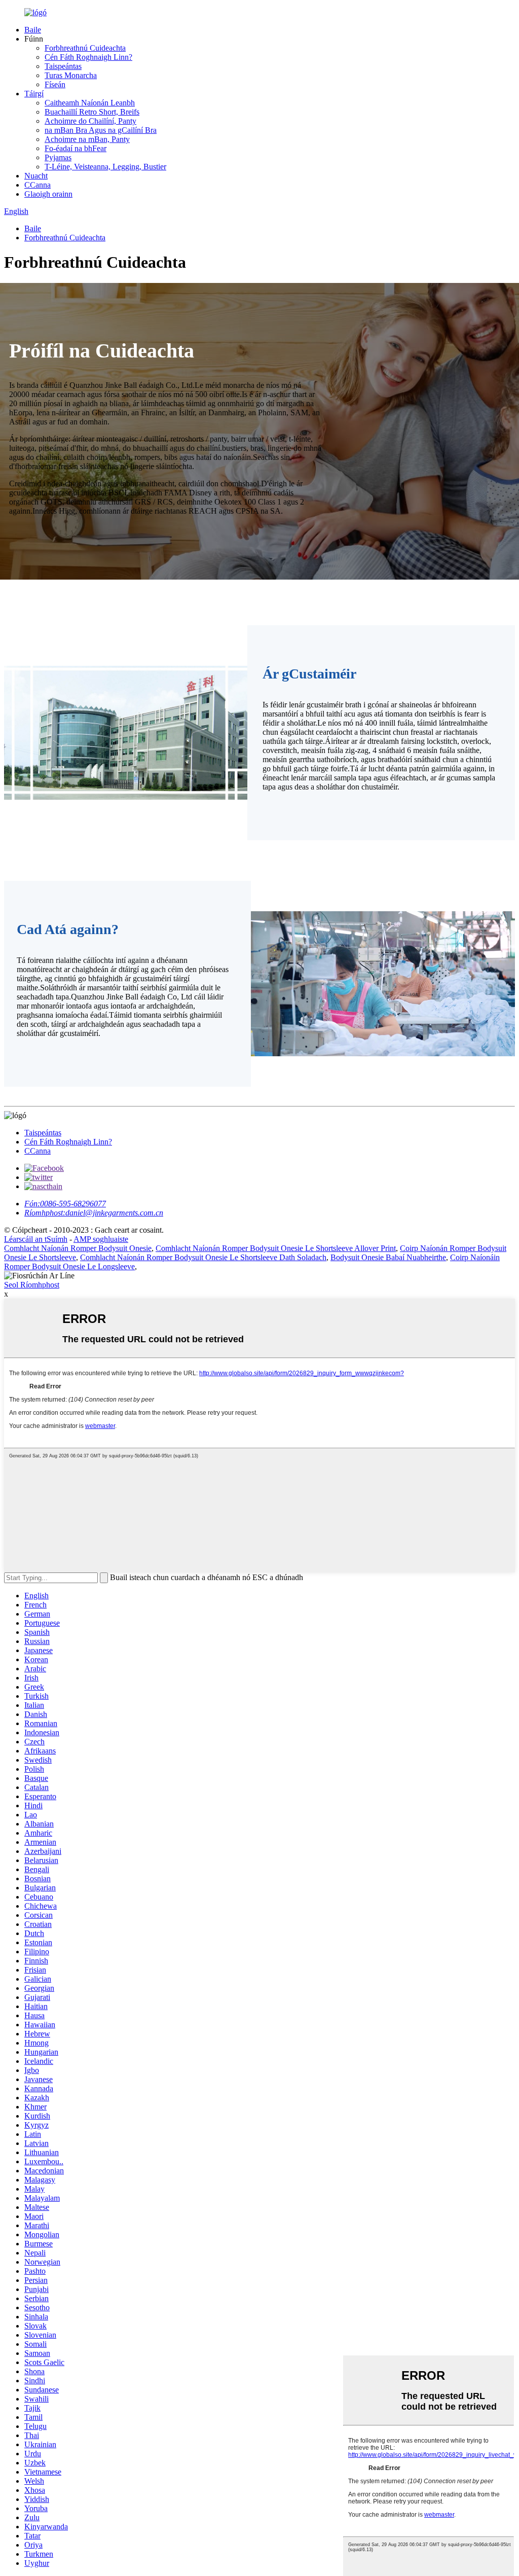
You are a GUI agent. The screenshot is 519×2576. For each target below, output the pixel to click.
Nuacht (36, 176)
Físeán (55, 84)
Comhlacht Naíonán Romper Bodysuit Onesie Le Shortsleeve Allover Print (276, 1248)
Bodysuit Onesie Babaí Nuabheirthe (388, 1257)
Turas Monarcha (71, 75)
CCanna (38, 185)
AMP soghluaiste (101, 1239)
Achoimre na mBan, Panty (87, 139)
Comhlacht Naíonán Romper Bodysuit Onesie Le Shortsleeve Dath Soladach (203, 1257)
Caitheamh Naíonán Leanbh (90, 103)
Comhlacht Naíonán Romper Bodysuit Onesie (78, 1248)
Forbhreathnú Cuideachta (85, 48)
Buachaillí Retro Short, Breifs (92, 112)
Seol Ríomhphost (32, 1285)
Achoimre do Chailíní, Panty (90, 121)
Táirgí (34, 94)
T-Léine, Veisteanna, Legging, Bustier (105, 167)
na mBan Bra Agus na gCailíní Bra (101, 130)
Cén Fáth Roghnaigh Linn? (88, 57)
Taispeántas (63, 66)
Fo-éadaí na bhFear (76, 148)
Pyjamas (58, 157)
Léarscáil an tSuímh (36, 1239)
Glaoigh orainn (48, 194)
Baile (33, 30)
